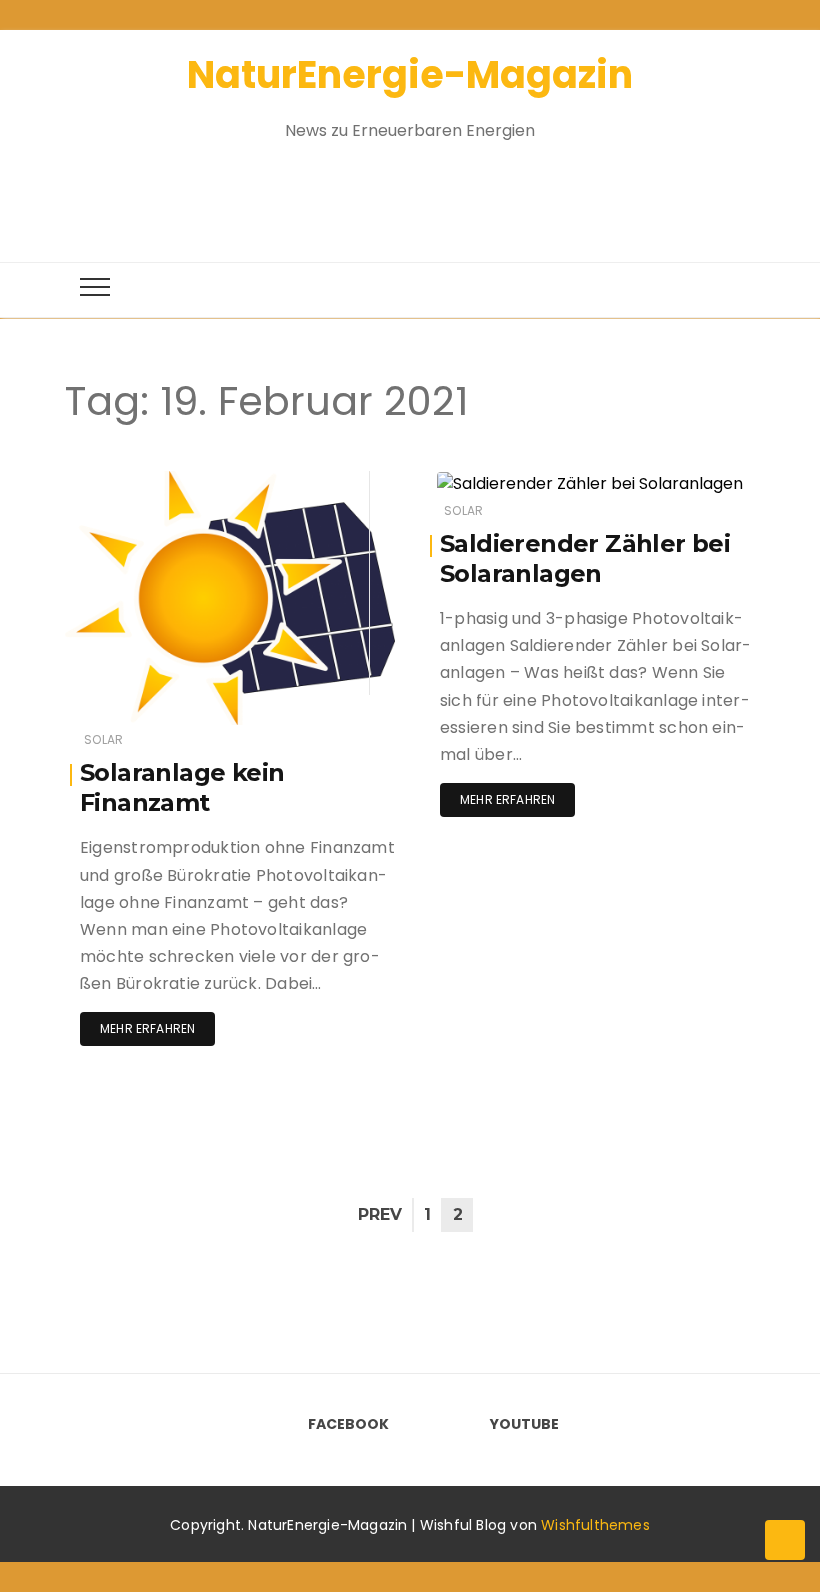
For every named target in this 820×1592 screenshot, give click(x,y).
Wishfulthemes (595, 1525)
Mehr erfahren (147, 1028)
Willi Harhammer (176, 482)
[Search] (392, 190)
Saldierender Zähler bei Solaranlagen (585, 558)
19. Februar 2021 (322, 481)
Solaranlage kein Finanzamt (182, 787)
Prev (380, 1214)
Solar (103, 739)
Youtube (524, 1424)
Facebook (348, 1424)
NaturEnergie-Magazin (410, 74)
